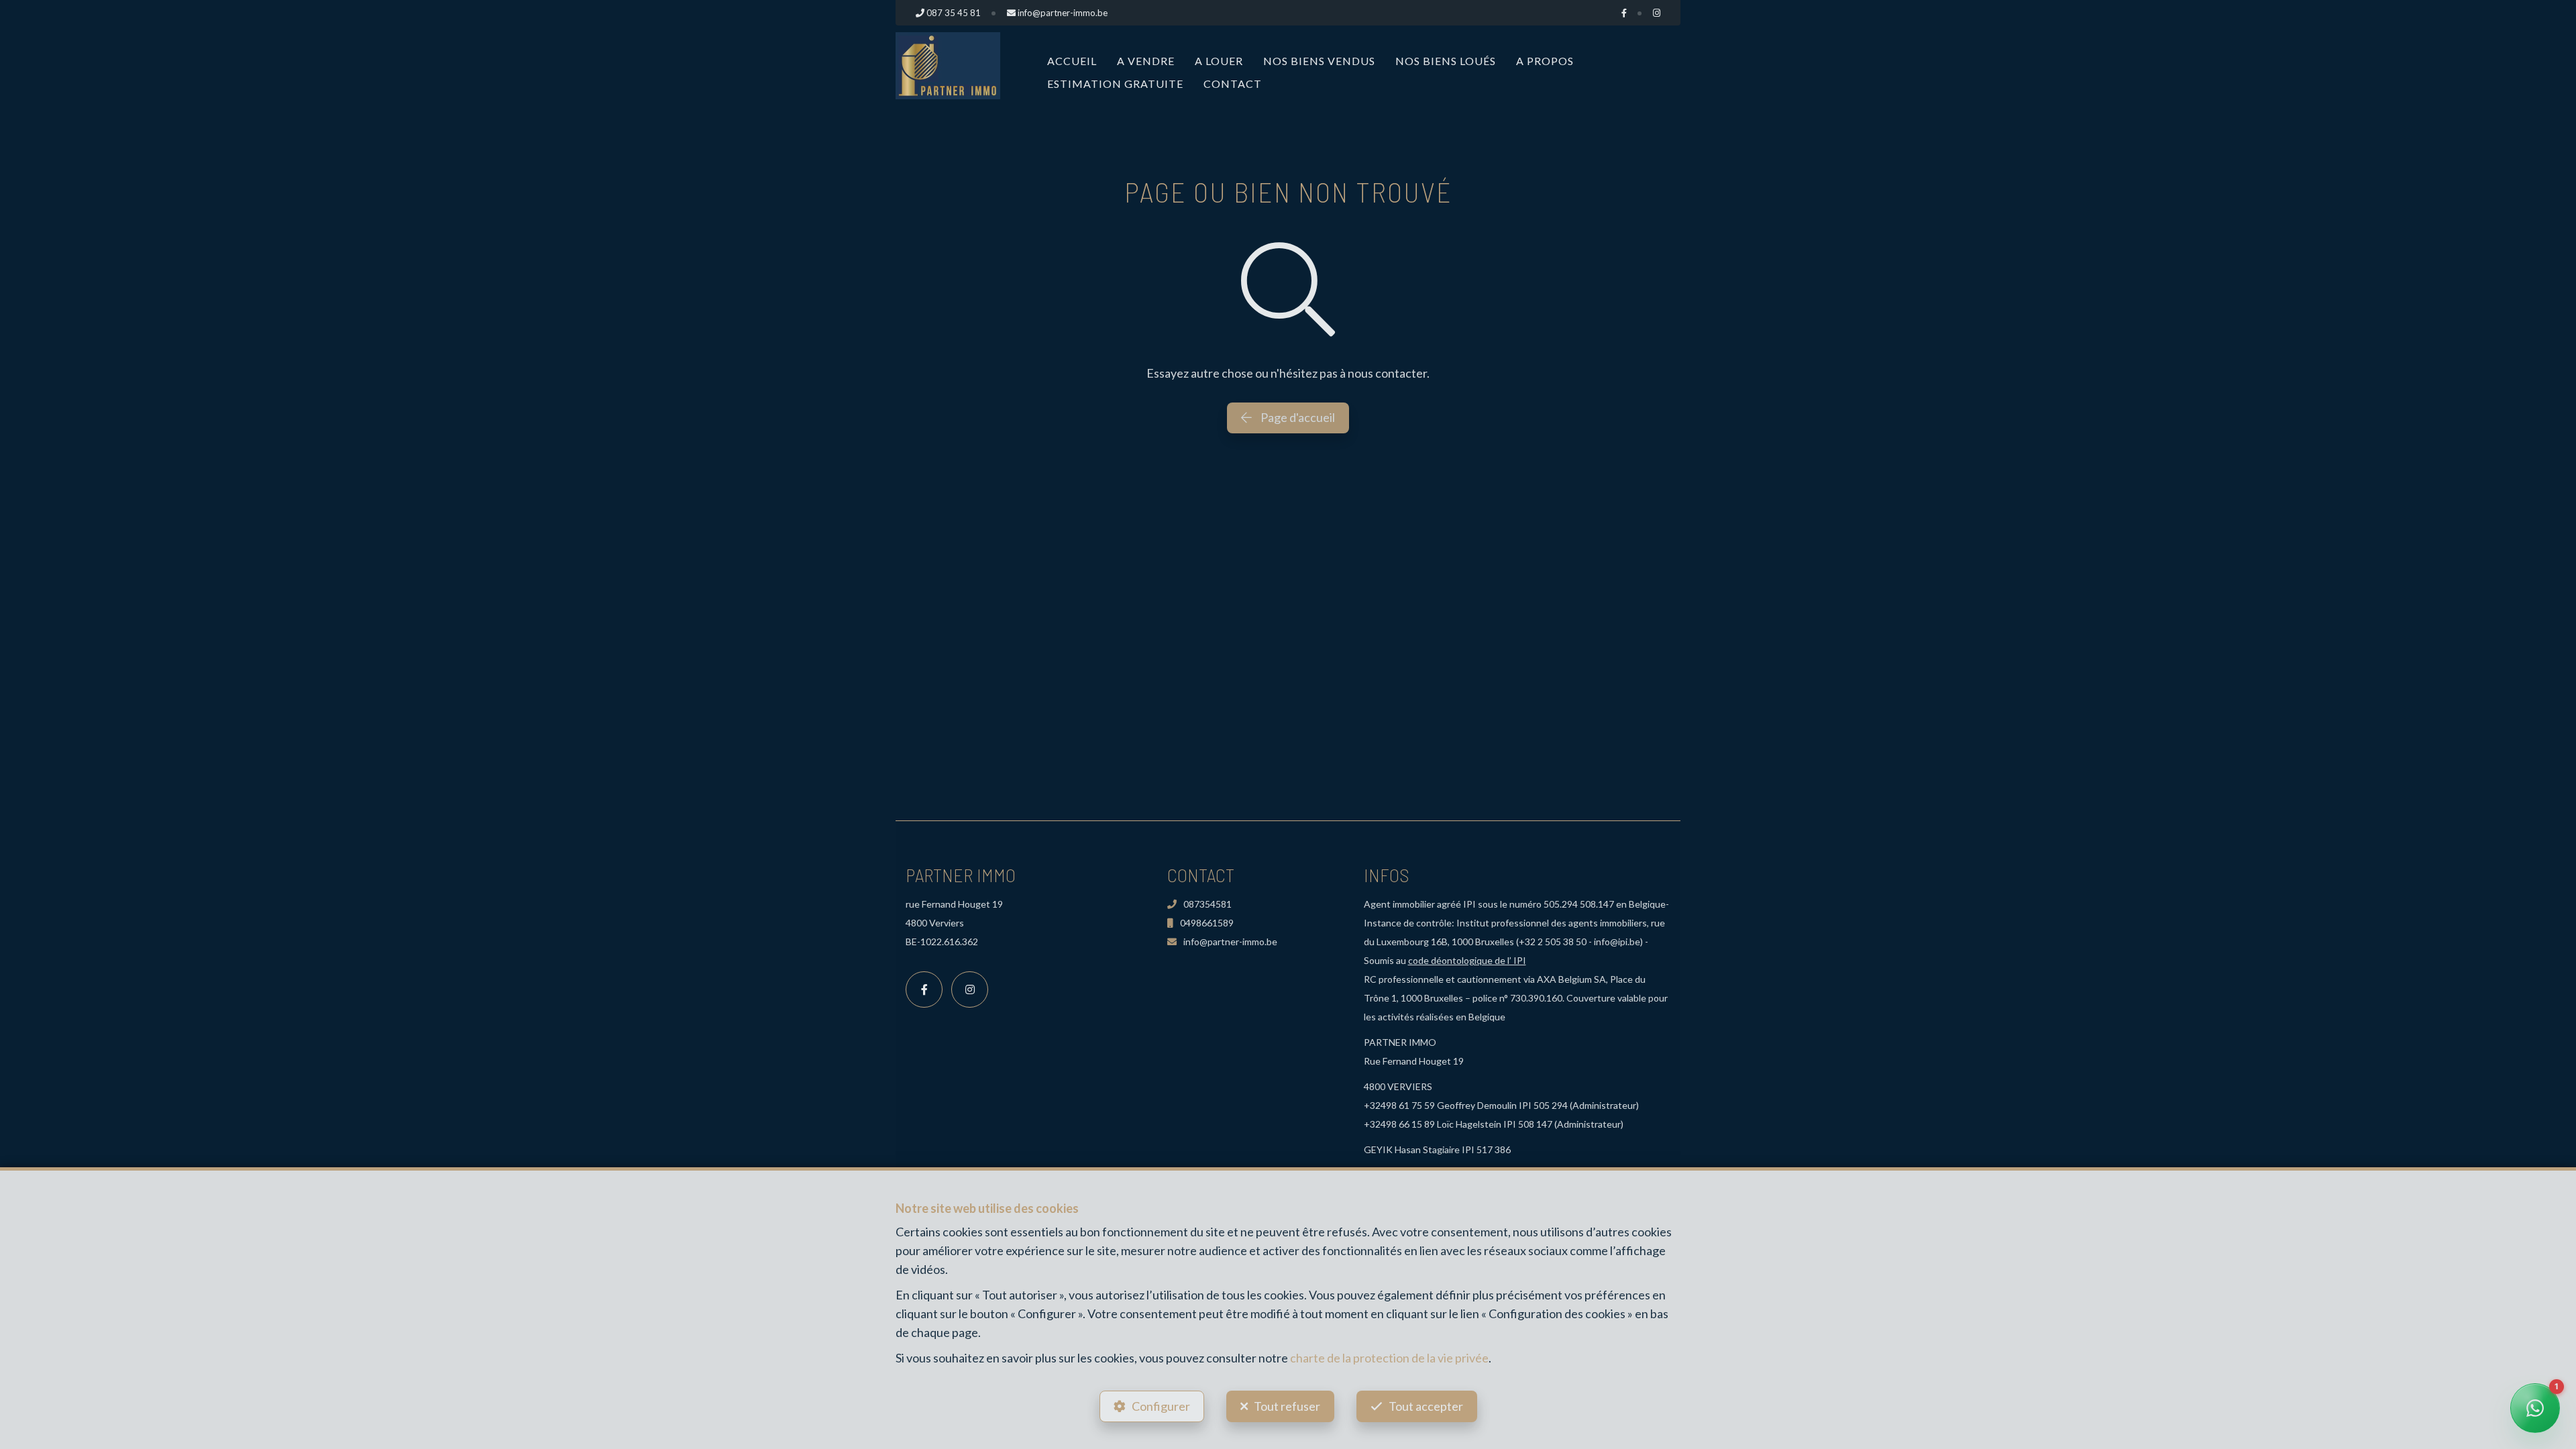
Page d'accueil (1297, 417)
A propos (1545, 61)
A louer (1219, 61)
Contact (1233, 84)
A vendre (1146, 61)
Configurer (1161, 1406)
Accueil (1072, 61)
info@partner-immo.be (1230, 942)
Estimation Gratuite (1115, 84)
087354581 (1207, 904)
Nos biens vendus (1319, 61)
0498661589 (1207, 923)
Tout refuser (1287, 1406)
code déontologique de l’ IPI (1467, 960)
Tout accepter (1426, 1406)
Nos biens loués (1446, 61)
